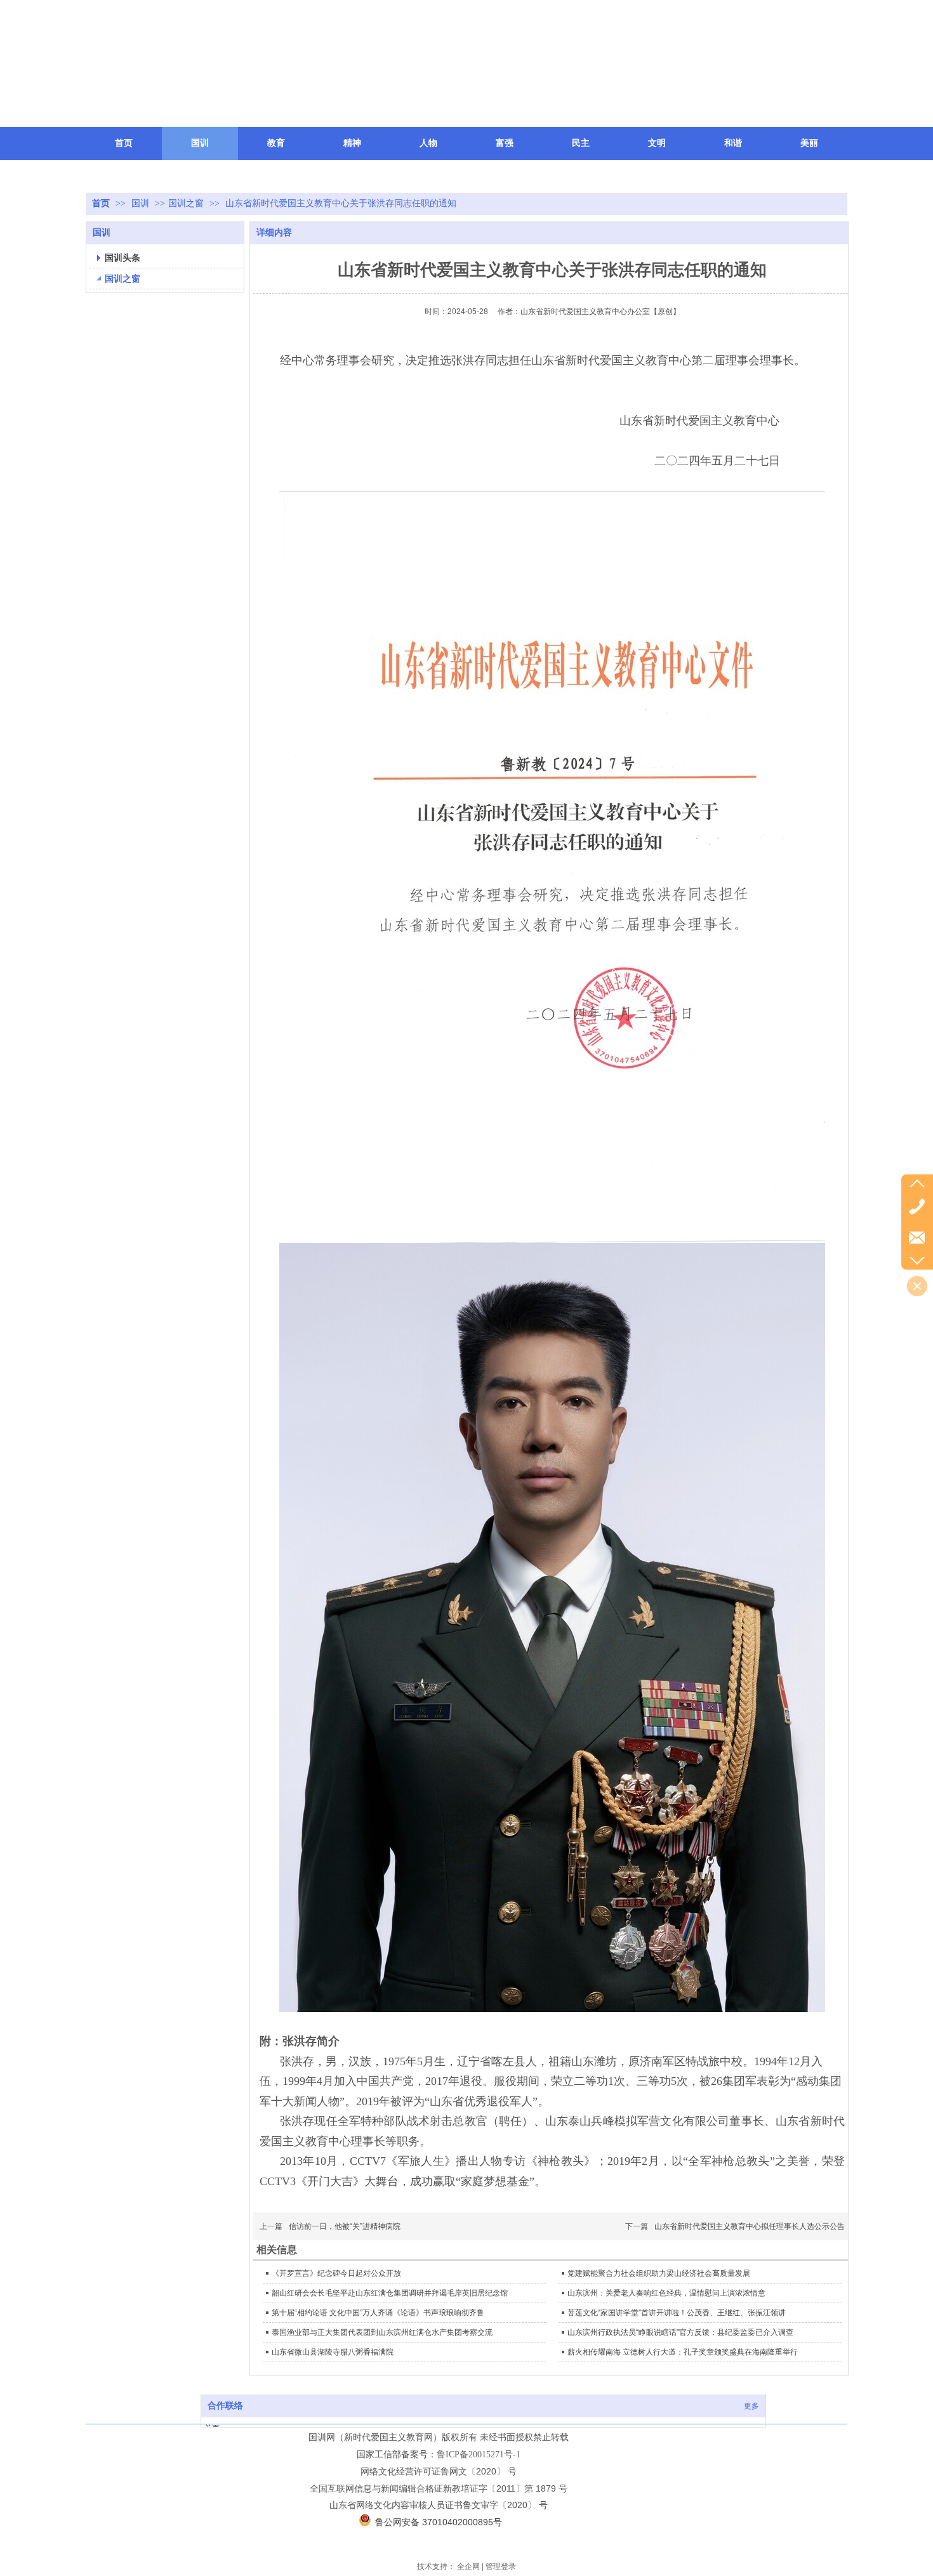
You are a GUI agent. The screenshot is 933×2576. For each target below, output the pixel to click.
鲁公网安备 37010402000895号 (439, 2522)
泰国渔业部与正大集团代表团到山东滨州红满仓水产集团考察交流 (382, 2332)
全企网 (468, 2566)
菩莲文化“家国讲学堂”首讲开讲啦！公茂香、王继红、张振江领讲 (677, 2313)
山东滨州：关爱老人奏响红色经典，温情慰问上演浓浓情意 (666, 2293)
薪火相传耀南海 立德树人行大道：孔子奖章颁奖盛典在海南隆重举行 (683, 2352)
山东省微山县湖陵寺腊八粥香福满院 (333, 2352)
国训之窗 (186, 203)
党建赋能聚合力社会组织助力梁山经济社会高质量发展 (659, 2273)
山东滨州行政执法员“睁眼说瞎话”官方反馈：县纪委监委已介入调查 (680, 2332)
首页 (101, 203)
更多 (751, 2406)
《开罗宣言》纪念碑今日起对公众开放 (336, 2273)
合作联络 (225, 2406)
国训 (142, 203)
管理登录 (501, 2566)
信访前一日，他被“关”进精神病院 (345, 2226)
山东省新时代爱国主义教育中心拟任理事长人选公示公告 (750, 2226)
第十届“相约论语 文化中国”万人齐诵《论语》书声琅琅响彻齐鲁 (378, 2313)
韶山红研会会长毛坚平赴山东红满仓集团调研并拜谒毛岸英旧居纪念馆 (390, 2293)
